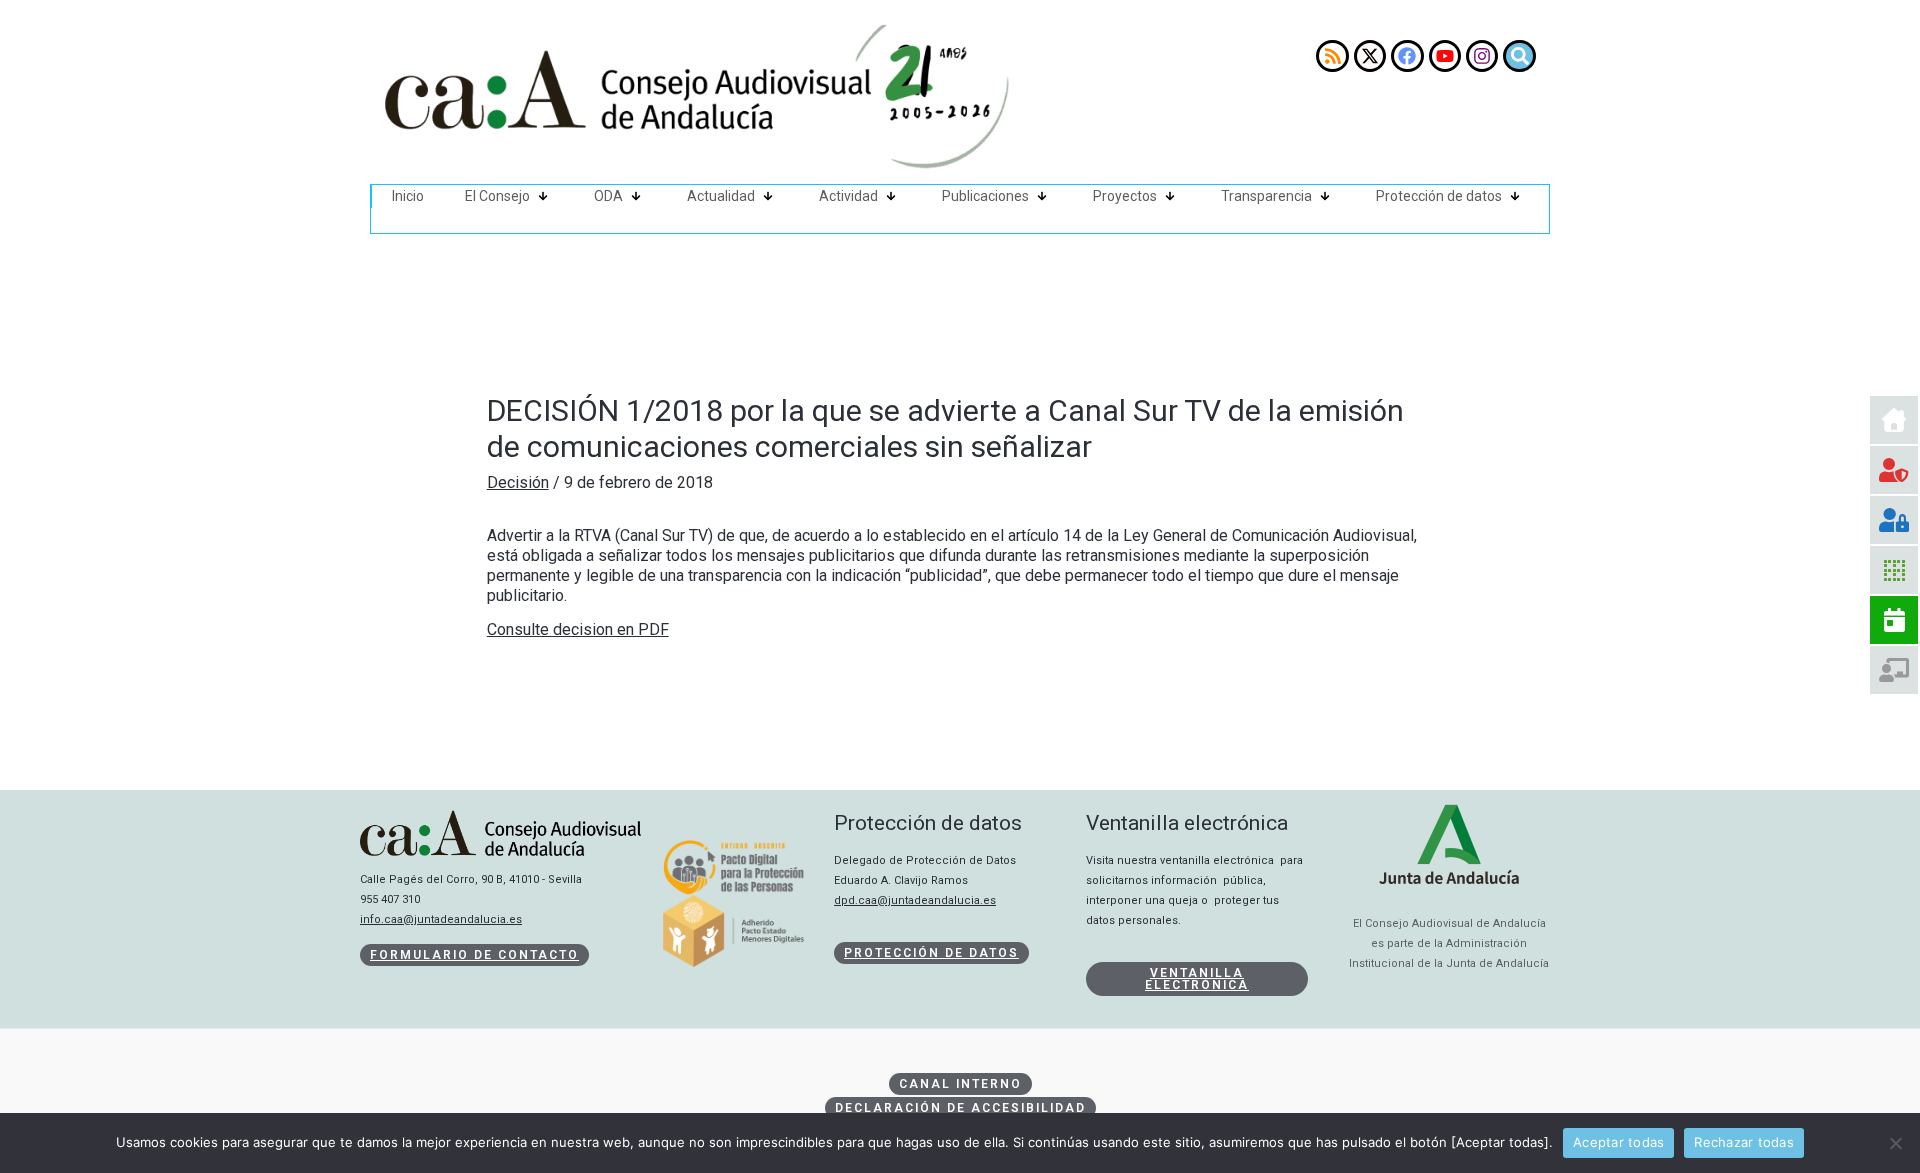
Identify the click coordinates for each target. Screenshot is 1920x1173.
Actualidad (721, 196)
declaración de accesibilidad (960, 1108)
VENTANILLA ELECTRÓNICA (1197, 979)
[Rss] (1332, 56)
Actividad (848, 196)
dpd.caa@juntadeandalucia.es (915, 900)
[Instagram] (1482, 56)
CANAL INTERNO (960, 1084)
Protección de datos (1439, 196)
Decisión (518, 482)
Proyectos (1125, 196)
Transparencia (1266, 196)
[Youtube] (1445, 56)
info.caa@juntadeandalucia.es (441, 919)
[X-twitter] (1370, 56)
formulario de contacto (474, 955)
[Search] (1519, 56)
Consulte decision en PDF (578, 629)
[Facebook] (1407, 56)
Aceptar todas (1618, 1142)
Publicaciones (985, 196)
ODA (608, 196)
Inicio (408, 196)
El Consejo (497, 196)
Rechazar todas (1744, 1142)
